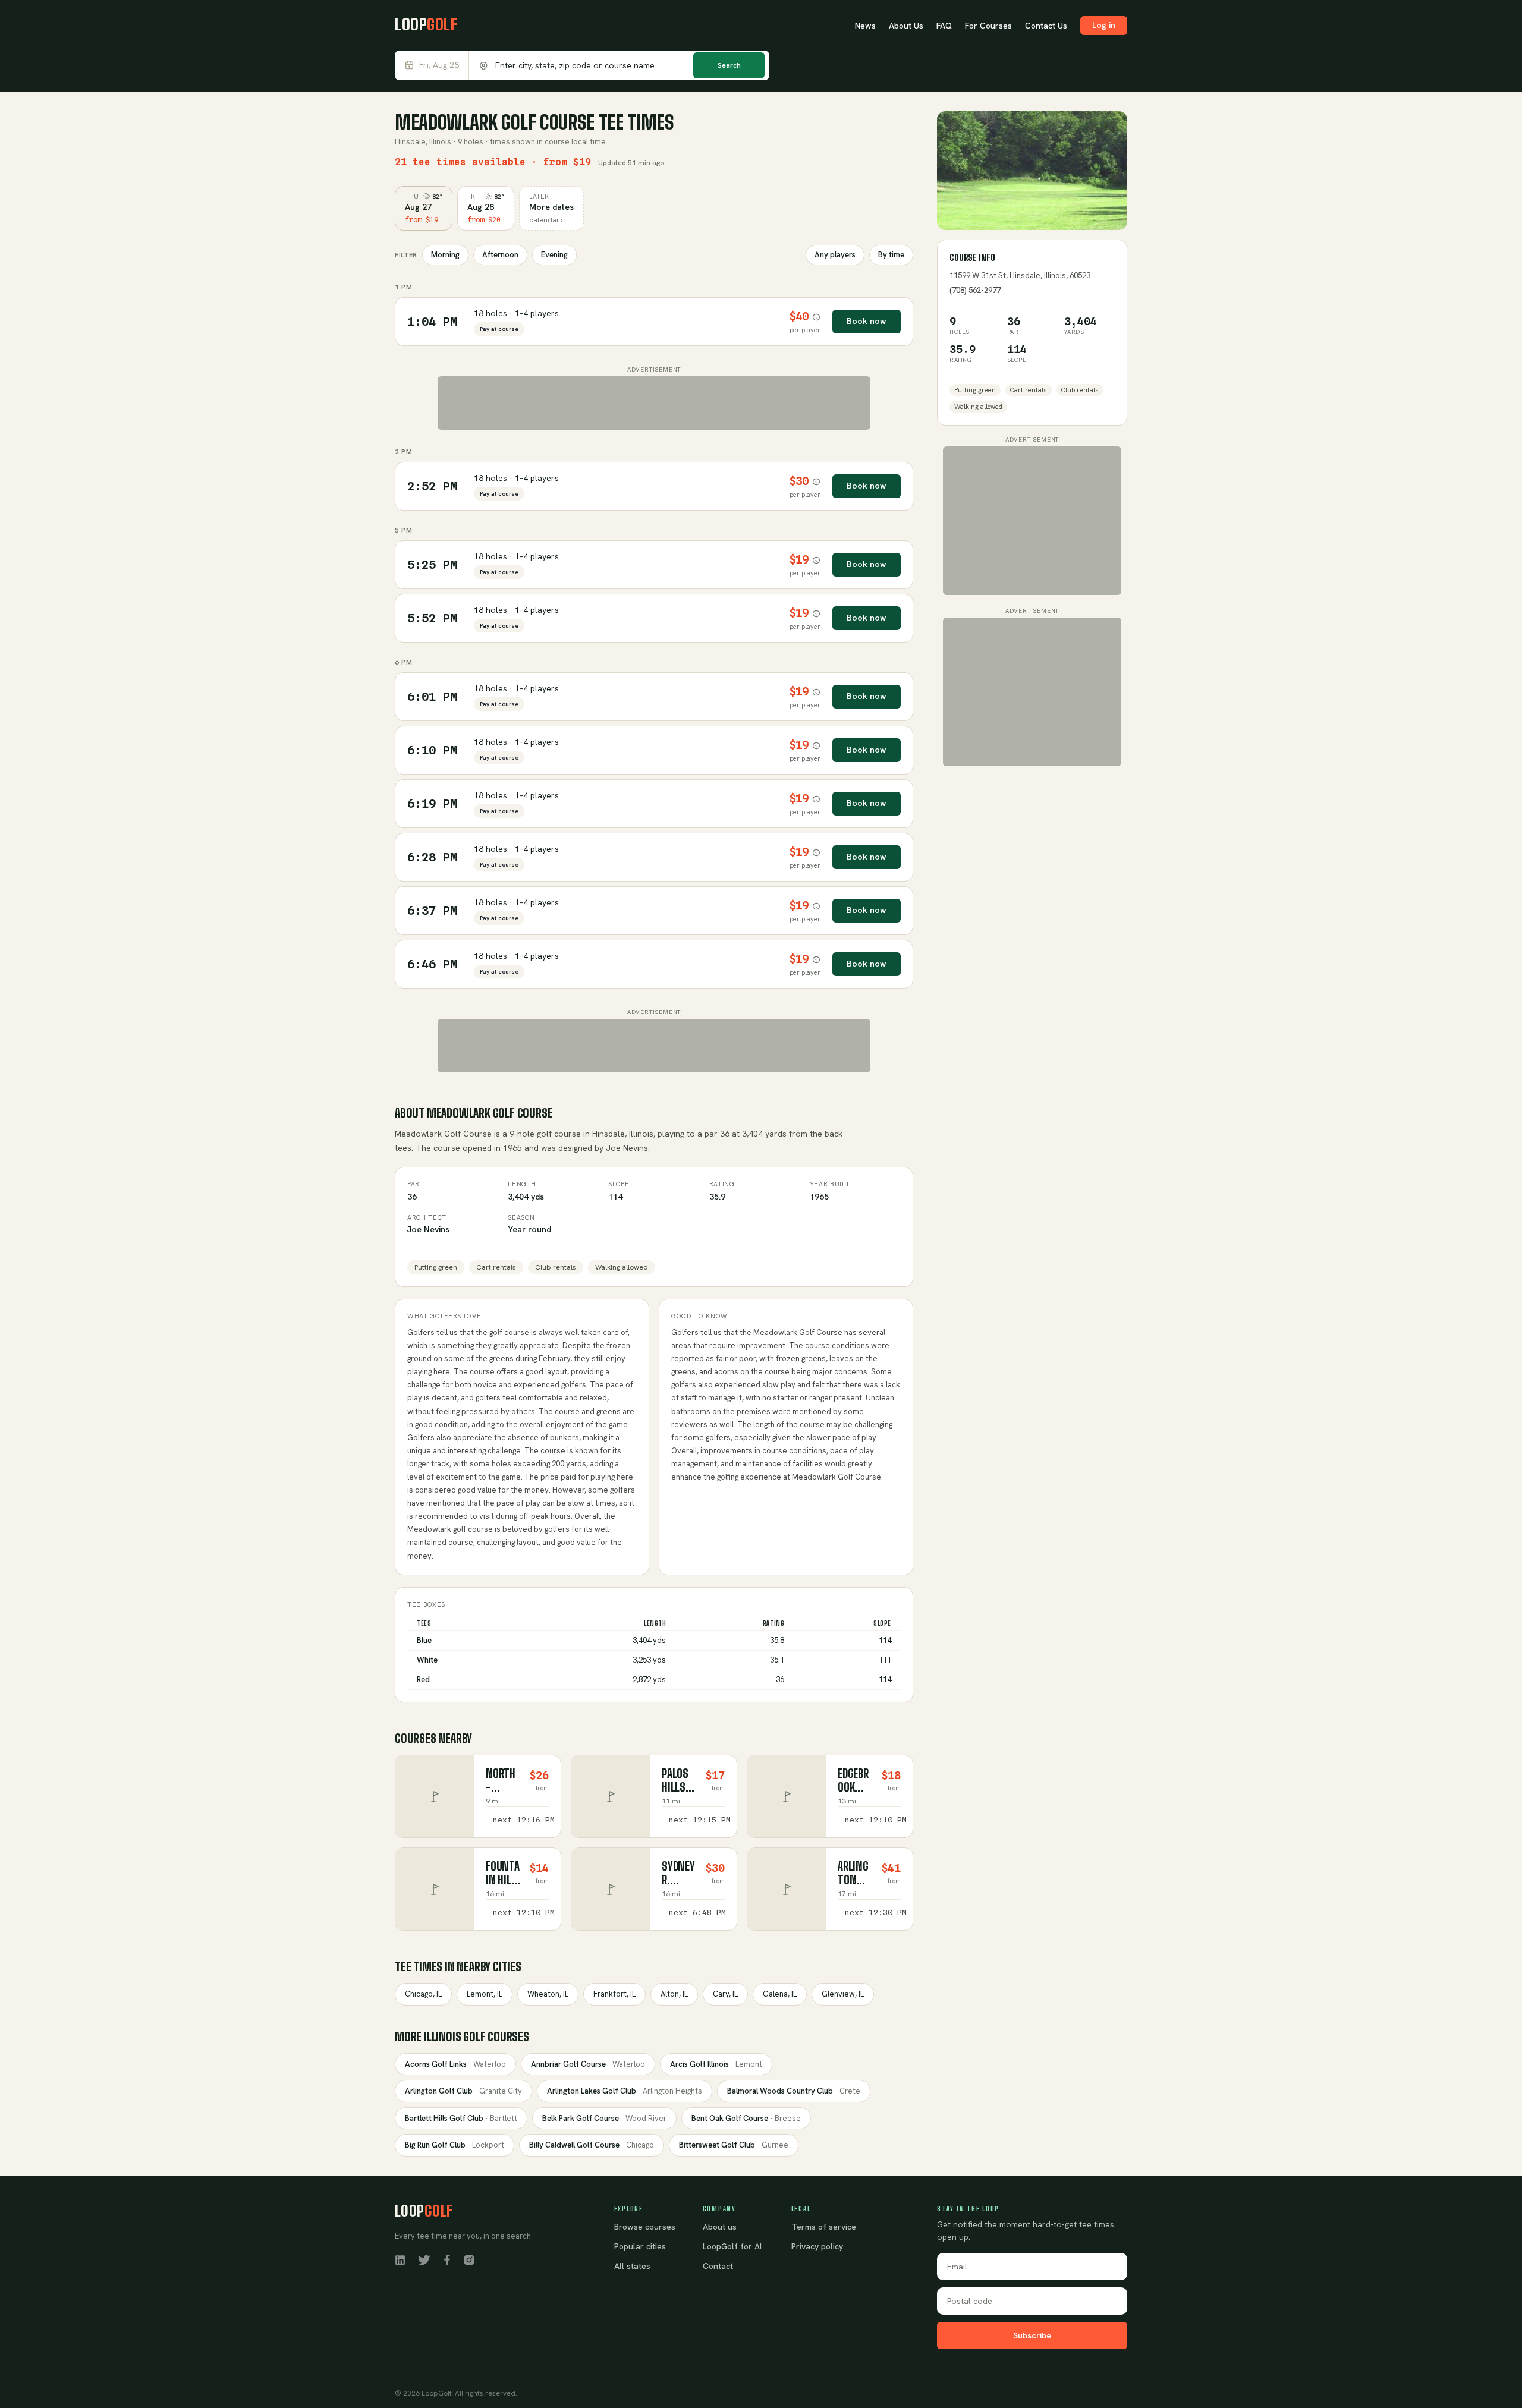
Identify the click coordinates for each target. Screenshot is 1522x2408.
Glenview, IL (843, 1994)
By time (891, 255)
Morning (445, 255)
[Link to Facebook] (447, 2259)
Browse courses (645, 2227)
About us (720, 2227)
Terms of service (824, 2227)
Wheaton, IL (548, 1994)
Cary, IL (725, 1994)
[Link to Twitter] (424, 2259)
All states (632, 2266)
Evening (554, 255)
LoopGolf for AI (732, 2246)
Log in (1104, 25)
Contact (718, 2266)
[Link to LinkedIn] (400, 2259)
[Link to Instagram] (469, 2259)
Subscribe (1032, 2335)
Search (729, 65)
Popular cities (640, 2246)
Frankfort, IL (614, 1994)
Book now (867, 321)
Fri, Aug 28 (439, 65)
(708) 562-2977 (975, 290)
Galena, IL (780, 1994)
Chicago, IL (423, 1994)
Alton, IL (674, 1994)
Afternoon (500, 255)
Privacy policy (817, 2246)
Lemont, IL (485, 1994)
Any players (835, 255)
